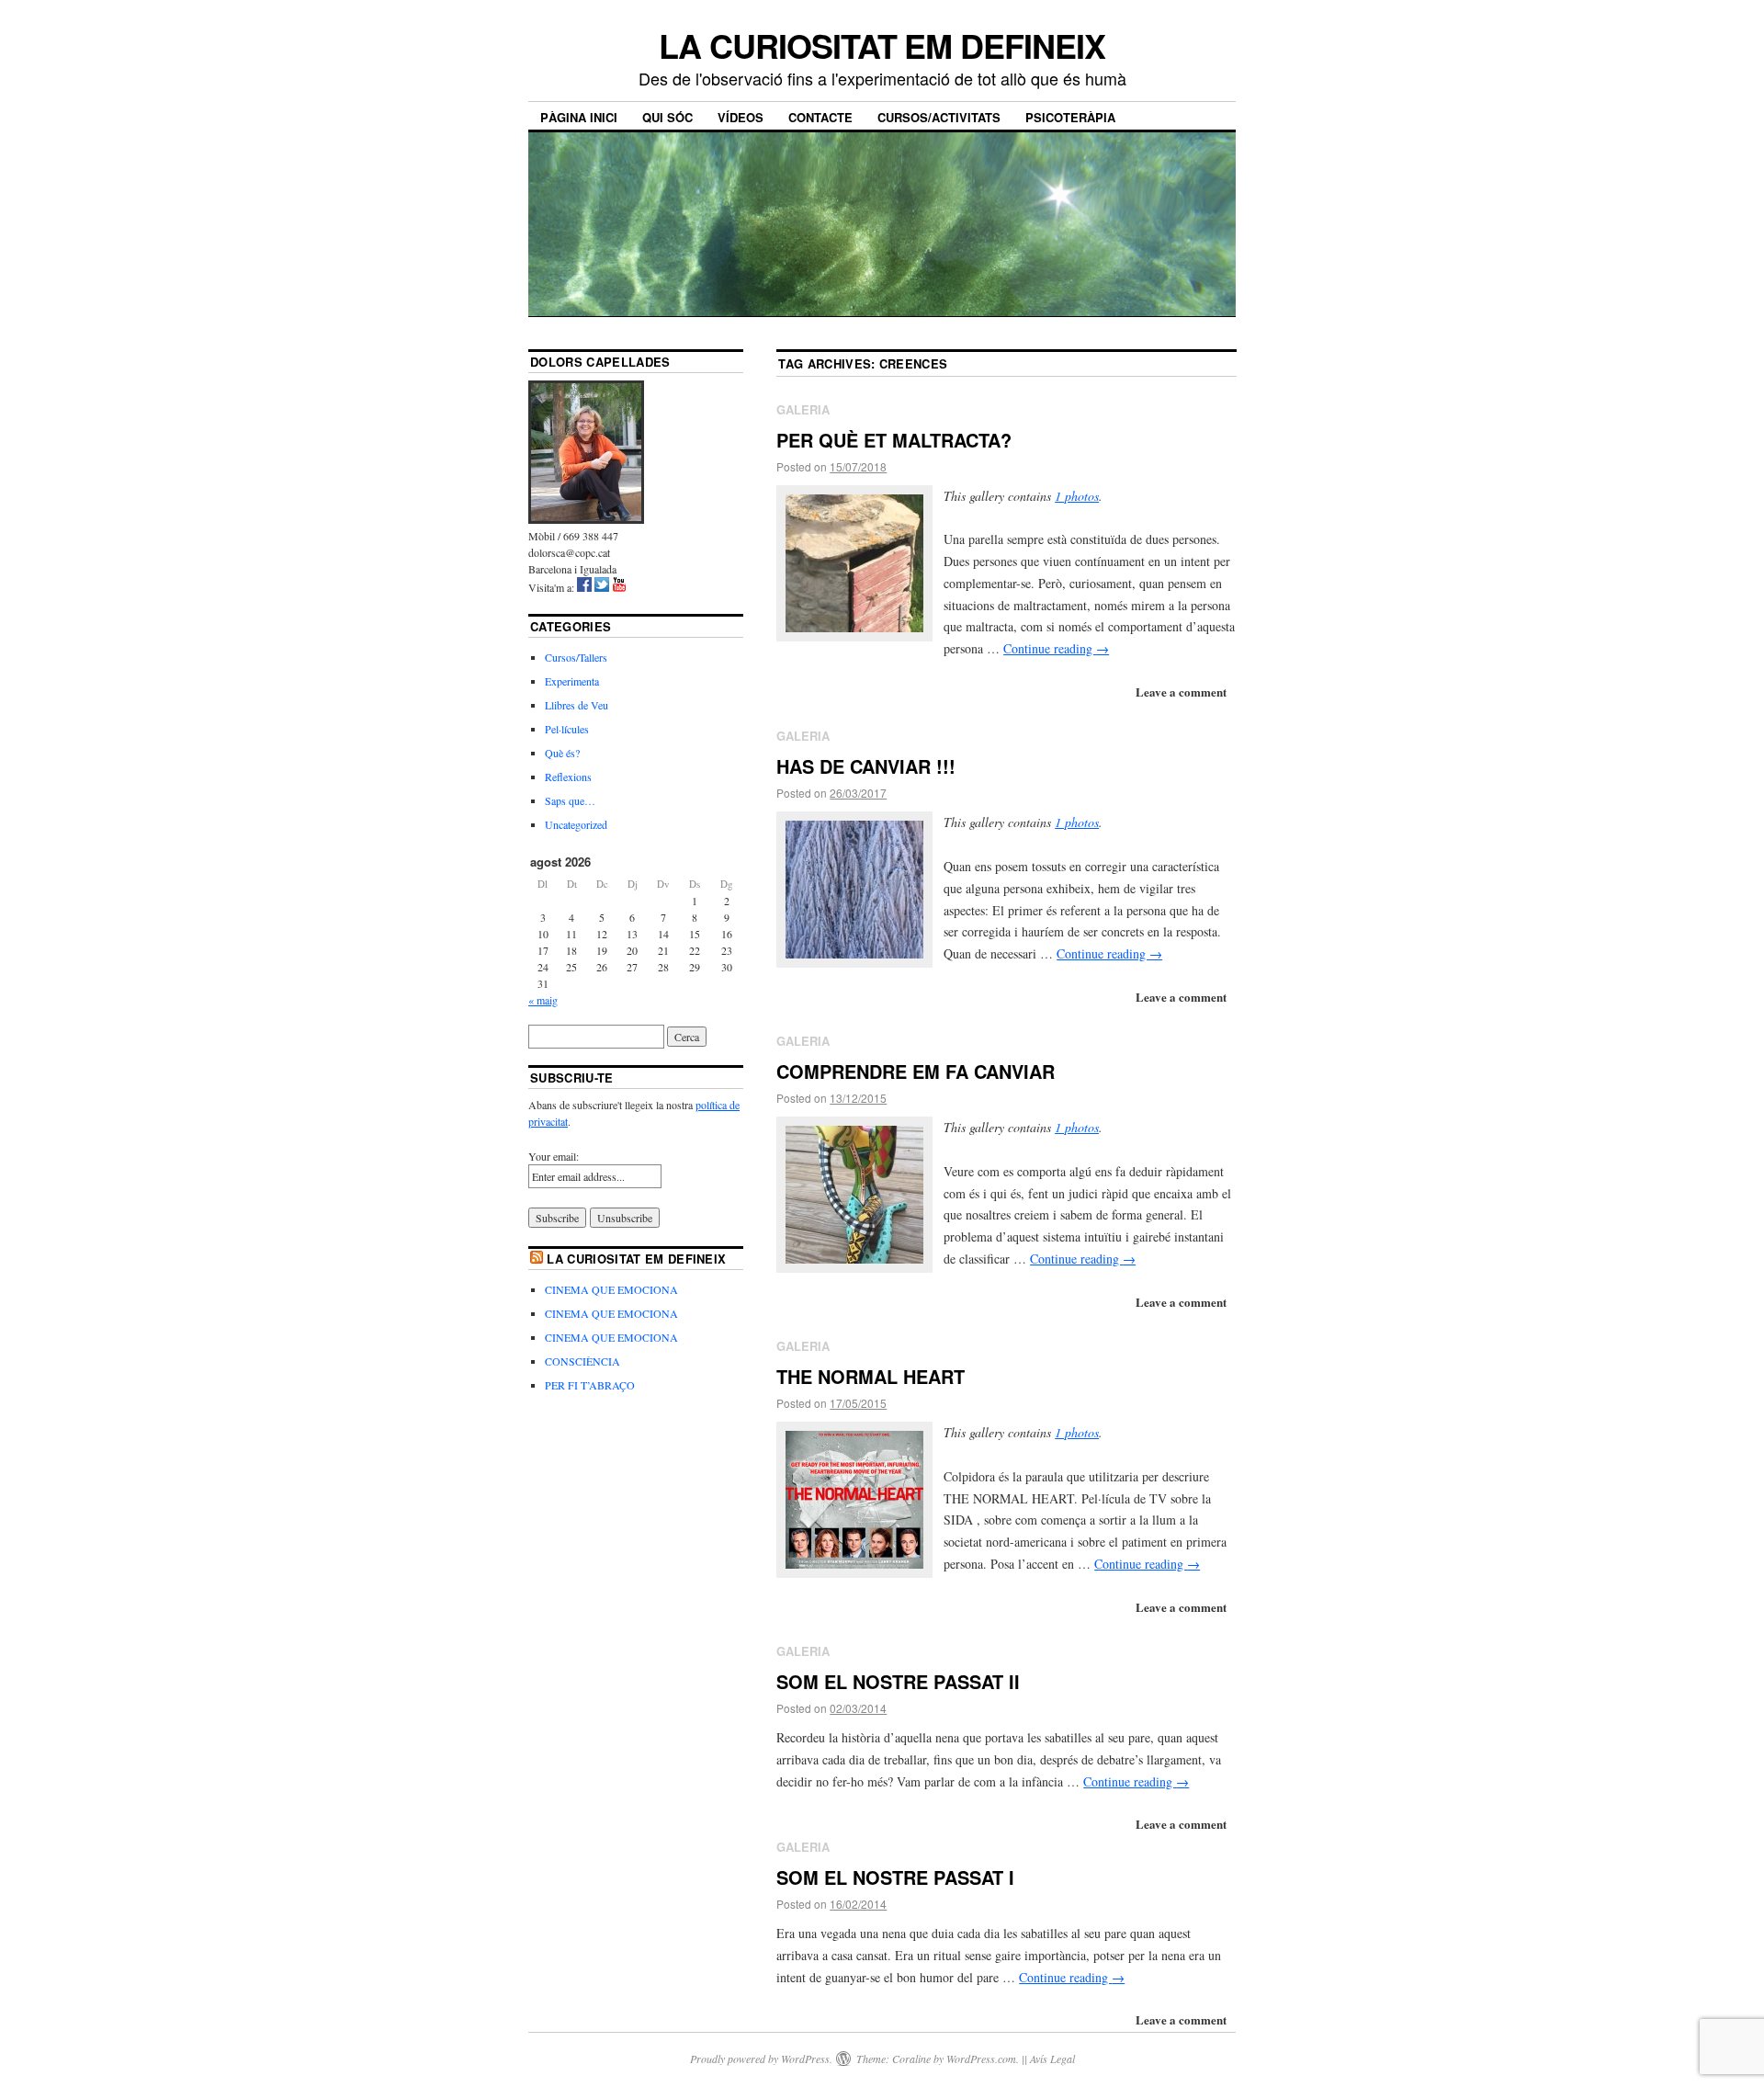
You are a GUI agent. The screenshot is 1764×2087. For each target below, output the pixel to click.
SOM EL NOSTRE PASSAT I (895, 1877)
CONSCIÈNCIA (582, 1361)
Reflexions (568, 777)
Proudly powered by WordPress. (761, 2059)
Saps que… (570, 800)
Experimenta (572, 681)
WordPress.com (981, 2059)
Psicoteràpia (1070, 117)
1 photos (1077, 496)
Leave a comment (1181, 692)
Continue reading (1056, 648)
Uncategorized (576, 824)
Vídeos (741, 117)
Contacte (820, 117)
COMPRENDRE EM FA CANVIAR (916, 1071)
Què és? (562, 753)
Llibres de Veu (577, 705)
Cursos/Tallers (576, 657)
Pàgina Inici (579, 117)
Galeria (803, 409)
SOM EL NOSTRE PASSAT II (898, 1681)
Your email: (554, 1156)
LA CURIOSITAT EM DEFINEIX (882, 45)
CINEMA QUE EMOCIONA (611, 1289)
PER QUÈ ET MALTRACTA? (894, 440)
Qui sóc (667, 117)
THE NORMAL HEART (871, 1376)
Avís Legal (1052, 2059)
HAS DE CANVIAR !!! (866, 766)
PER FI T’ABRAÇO (590, 1385)
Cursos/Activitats (939, 117)
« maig (543, 1000)
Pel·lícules (567, 729)
